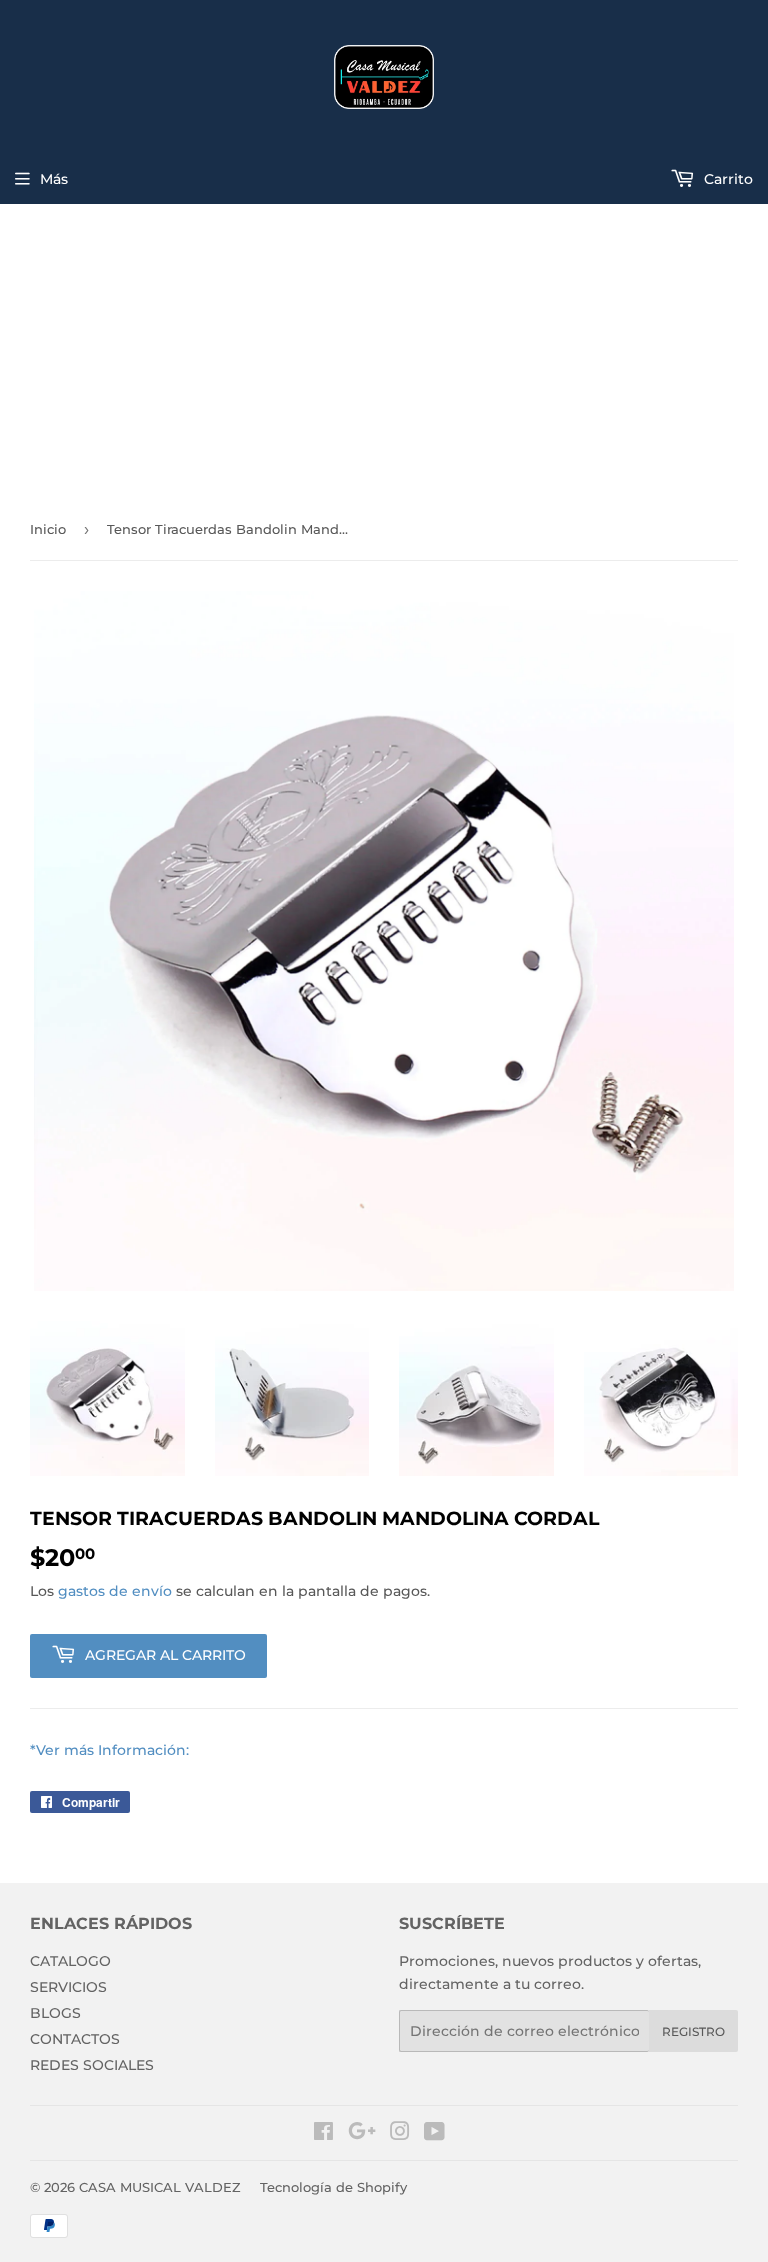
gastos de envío (115, 1591)
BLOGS (55, 2013)
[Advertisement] (384, 354)
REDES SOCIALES (92, 2065)
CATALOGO (70, 1961)
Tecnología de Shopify (333, 2187)
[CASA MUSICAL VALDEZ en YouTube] (434, 2134)
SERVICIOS (68, 1987)
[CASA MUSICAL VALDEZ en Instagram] (400, 2134)
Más (54, 179)
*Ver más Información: (109, 1750)
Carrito (726, 179)
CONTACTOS (75, 2039)
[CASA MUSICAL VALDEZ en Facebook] (323, 2134)
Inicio (48, 529)
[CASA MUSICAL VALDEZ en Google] (362, 2134)
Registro (693, 2031)
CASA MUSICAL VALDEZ (160, 2187)
